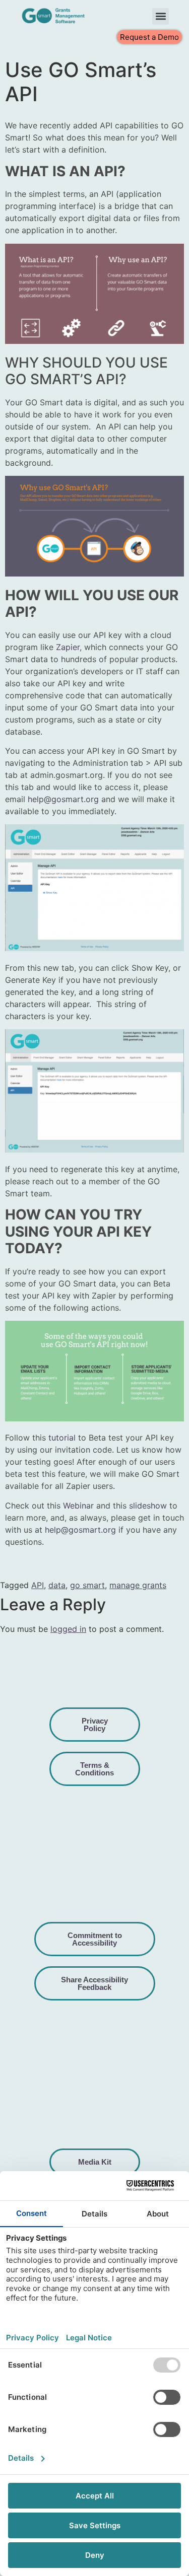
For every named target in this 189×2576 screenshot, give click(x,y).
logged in (68, 1629)
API (38, 1585)
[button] (161, 16)
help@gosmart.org (63, 799)
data (57, 1585)
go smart (87, 1585)
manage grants (138, 1585)
